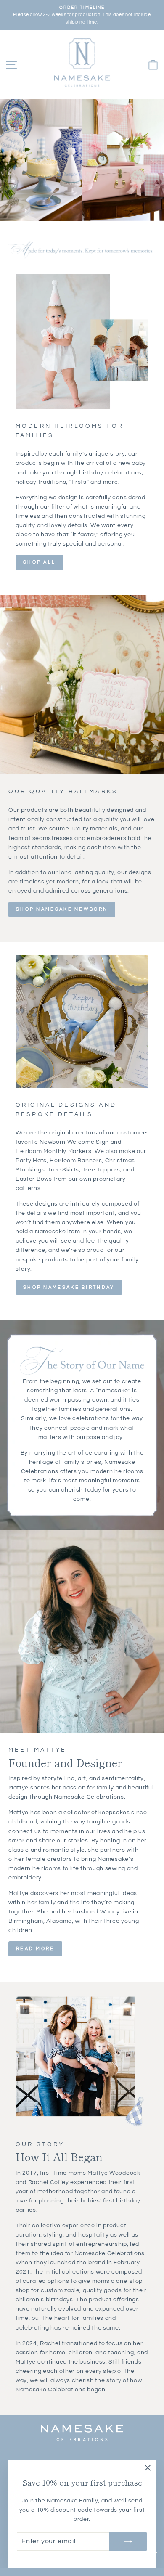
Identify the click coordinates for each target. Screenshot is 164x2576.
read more (35, 1949)
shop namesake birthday (69, 1287)
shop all (39, 562)
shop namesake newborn (62, 909)
